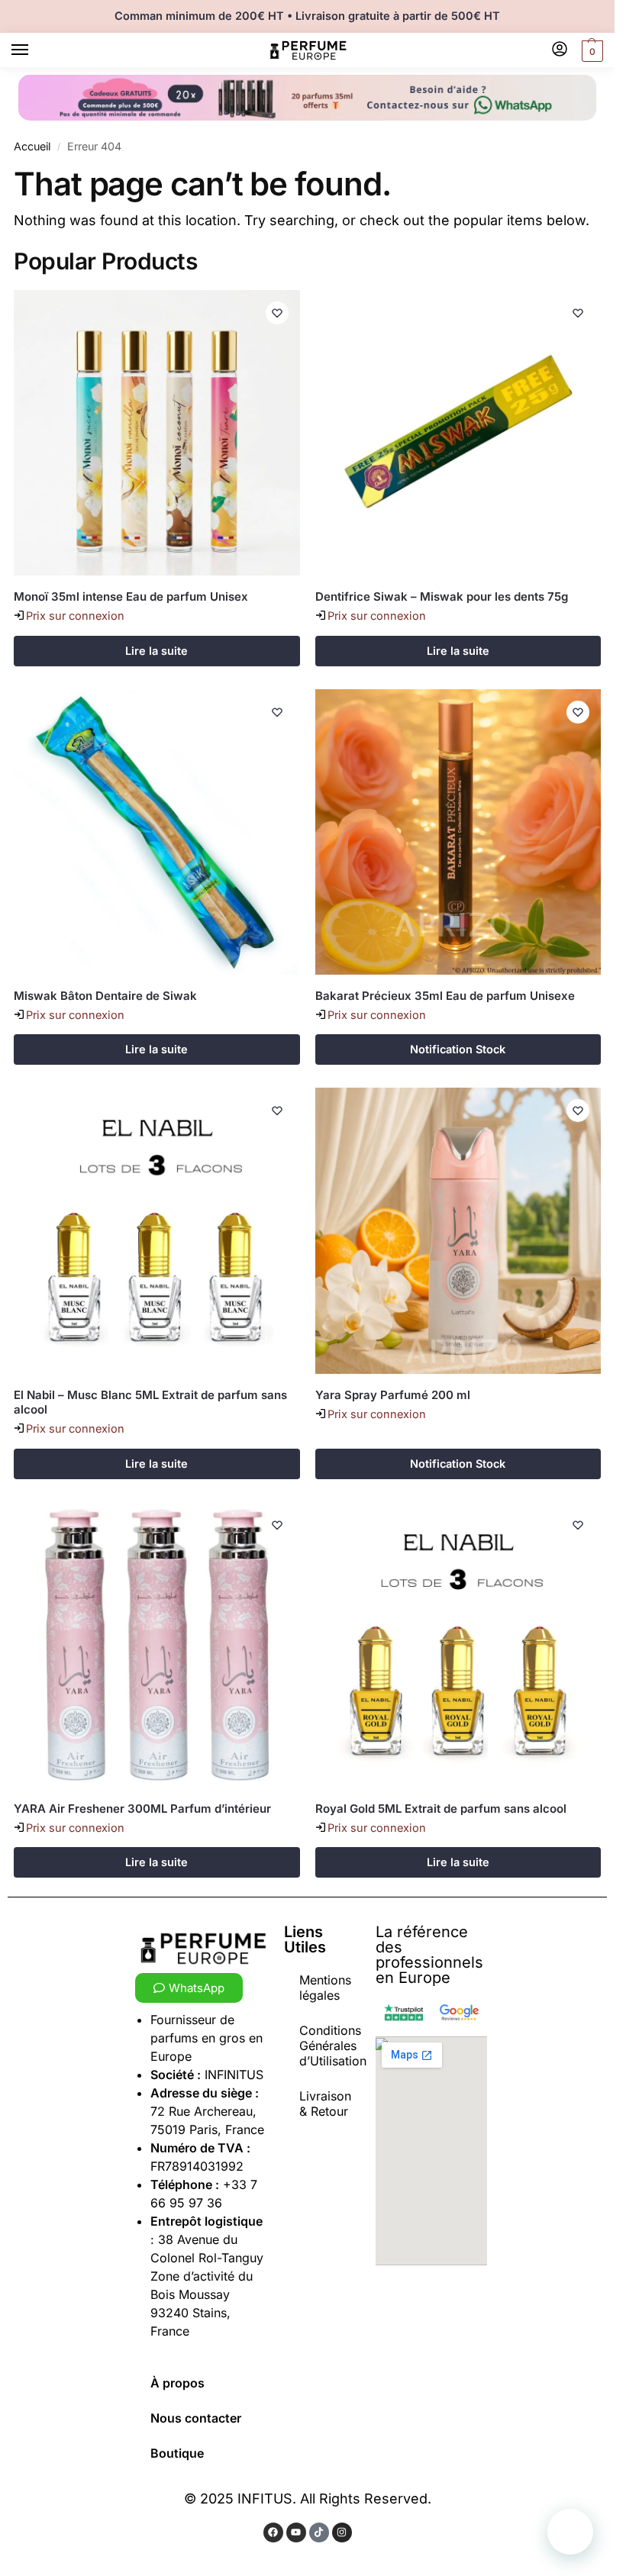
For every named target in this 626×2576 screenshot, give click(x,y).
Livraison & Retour (325, 2104)
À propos (177, 2383)
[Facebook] (273, 2532)
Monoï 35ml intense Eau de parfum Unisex (131, 596)
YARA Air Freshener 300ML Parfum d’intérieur (142, 1809)
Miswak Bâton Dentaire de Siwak (105, 996)
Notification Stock (458, 1049)
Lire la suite (156, 651)
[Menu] (34, 50)
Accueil (32, 146)
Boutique (177, 2453)
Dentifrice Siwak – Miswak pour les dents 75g (442, 596)
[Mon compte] (560, 50)
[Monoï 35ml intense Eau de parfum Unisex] (157, 433)
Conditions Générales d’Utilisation (333, 2046)
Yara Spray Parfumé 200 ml (393, 1395)
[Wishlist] (277, 313)
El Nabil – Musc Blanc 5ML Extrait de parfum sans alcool (150, 1402)
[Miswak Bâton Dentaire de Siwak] (157, 832)
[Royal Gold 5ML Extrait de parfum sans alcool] (458, 1645)
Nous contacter (196, 2418)
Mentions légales (325, 1988)
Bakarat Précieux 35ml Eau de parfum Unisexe (445, 996)
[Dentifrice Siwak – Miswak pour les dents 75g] (458, 433)
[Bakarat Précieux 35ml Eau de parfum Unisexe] (458, 832)
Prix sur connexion (75, 616)
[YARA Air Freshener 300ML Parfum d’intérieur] (157, 1645)
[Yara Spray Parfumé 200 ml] (458, 1231)
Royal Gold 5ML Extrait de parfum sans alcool (441, 1809)
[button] (591, 51)
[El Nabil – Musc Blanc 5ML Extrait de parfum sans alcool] (157, 1231)
